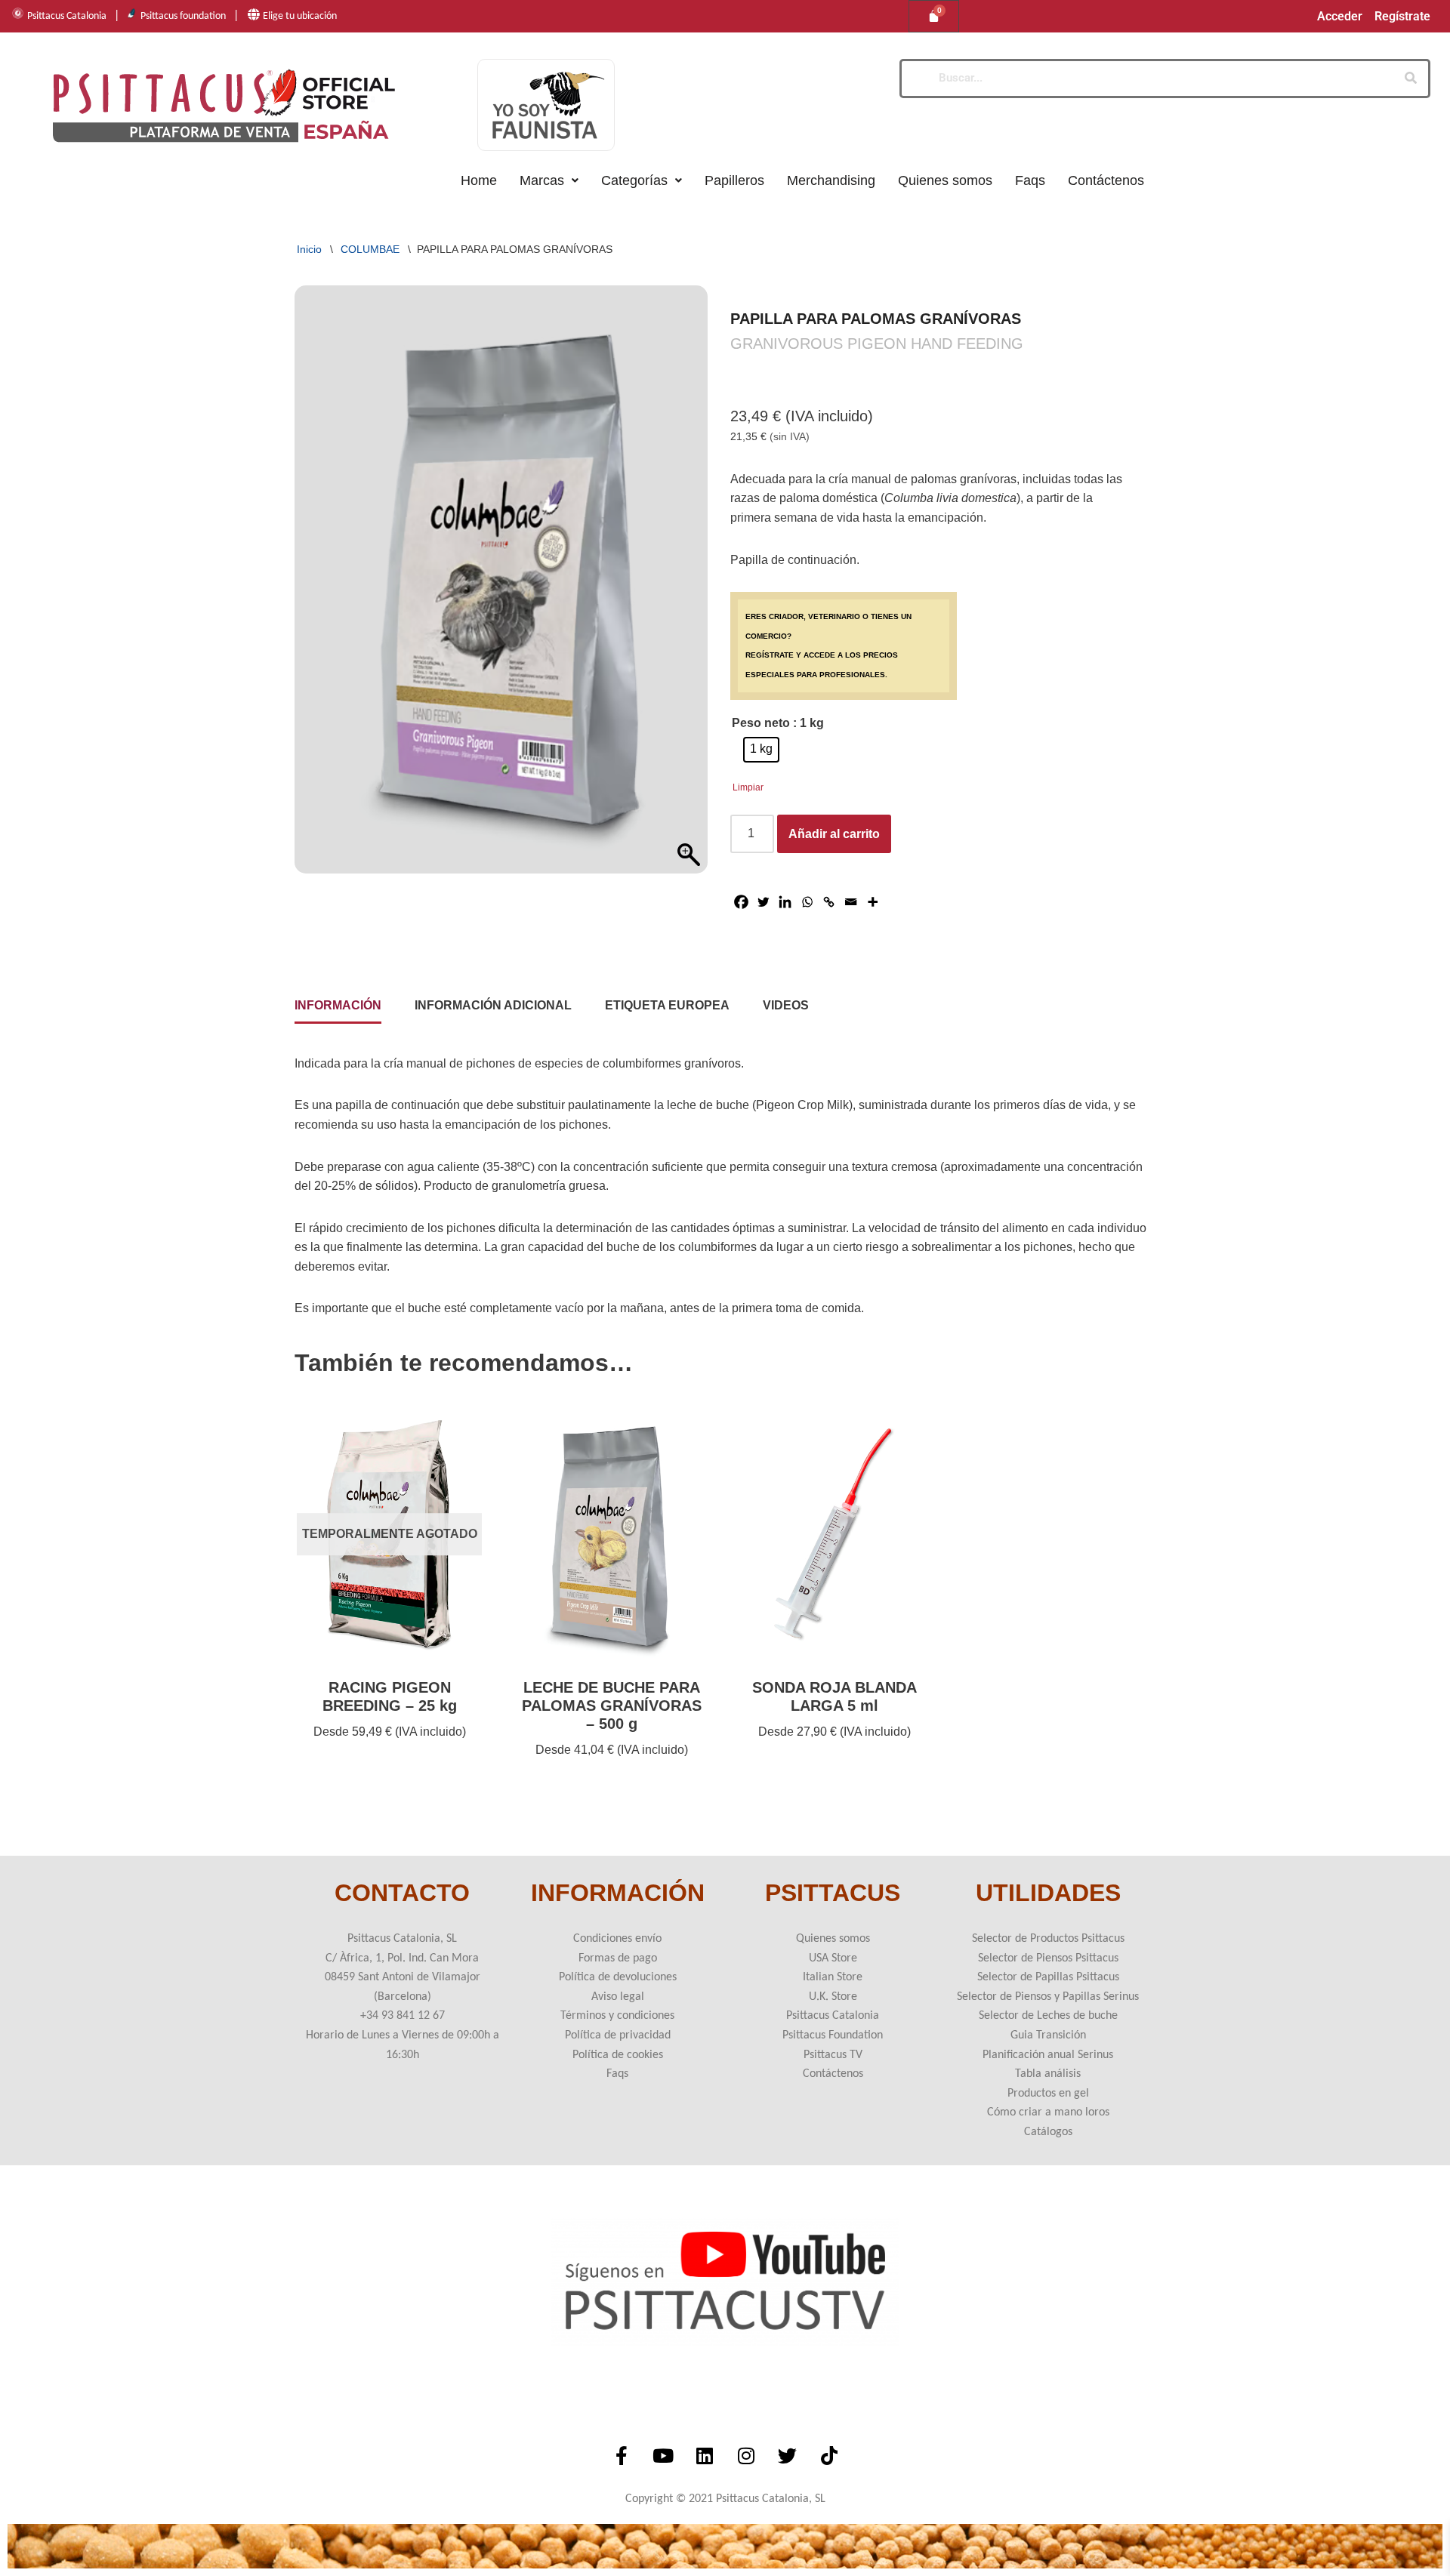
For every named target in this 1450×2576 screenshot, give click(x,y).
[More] (873, 902)
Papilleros (734, 180)
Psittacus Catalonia (67, 16)
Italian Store (833, 1977)
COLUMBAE (370, 249)
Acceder (1340, 17)
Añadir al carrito (834, 834)
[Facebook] (741, 902)
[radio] (761, 750)
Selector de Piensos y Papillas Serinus (1048, 1997)
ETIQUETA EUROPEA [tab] (667, 1005)
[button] (549, 180)
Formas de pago (618, 1958)
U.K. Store (833, 1997)
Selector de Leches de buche (1048, 2016)
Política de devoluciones (618, 1977)
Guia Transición (1048, 2035)
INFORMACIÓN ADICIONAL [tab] (493, 1005)
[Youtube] (663, 2456)
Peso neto (761, 723)
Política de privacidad (618, 2035)
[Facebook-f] (622, 2456)
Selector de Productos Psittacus (1048, 1939)
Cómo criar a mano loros (1048, 2112)
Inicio (309, 249)
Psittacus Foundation (833, 2035)
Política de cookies (618, 2055)
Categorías (634, 180)
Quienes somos (945, 180)
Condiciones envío (617, 1939)
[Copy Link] (829, 902)
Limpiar (748, 787)
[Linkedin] (785, 902)
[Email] (851, 902)
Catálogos (1048, 2132)
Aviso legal (618, 1997)
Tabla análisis (1048, 2074)
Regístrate (1402, 17)
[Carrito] (934, 16)
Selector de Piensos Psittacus (1048, 1958)
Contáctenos (1106, 180)
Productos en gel (1048, 2094)
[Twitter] (763, 902)
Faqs (1030, 180)
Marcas (542, 180)
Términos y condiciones (617, 2016)
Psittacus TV (833, 2055)
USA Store (833, 1958)
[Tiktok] (829, 2456)
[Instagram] (746, 2456)
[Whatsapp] (807, 902)
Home (479, 180)
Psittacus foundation (183, 16)
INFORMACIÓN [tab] (338, 1005)
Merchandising (831, 180)
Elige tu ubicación (300, 16)
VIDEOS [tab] (786, 1005)
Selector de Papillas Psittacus (1048, 1977)
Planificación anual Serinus (1048, 2055)
